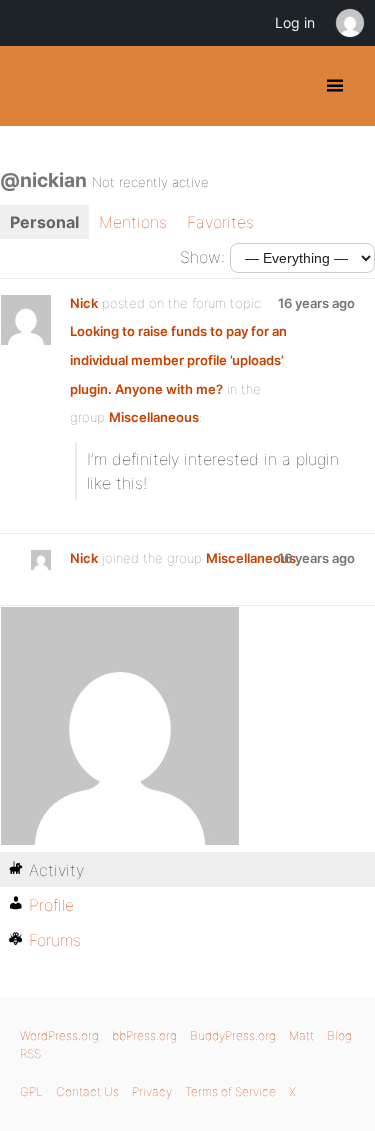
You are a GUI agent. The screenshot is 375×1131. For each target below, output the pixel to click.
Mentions (133, 222)
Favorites (220, 222)
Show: (202, 257)
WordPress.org (59, 1035)
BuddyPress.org (32, 86)
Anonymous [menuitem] (349, 23)
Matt (301, 1035)
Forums (55, 940)
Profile (51, 905)
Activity (56, 870)
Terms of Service (230, 1091)
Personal (44, 222)
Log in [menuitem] (295, 22)
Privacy (152, 1091)
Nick (84, 303)
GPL (31, 1091)
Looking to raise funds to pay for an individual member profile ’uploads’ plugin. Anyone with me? (178, 359)
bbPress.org (144, 1035)
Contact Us (87, 1091)
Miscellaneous (154, 417)
